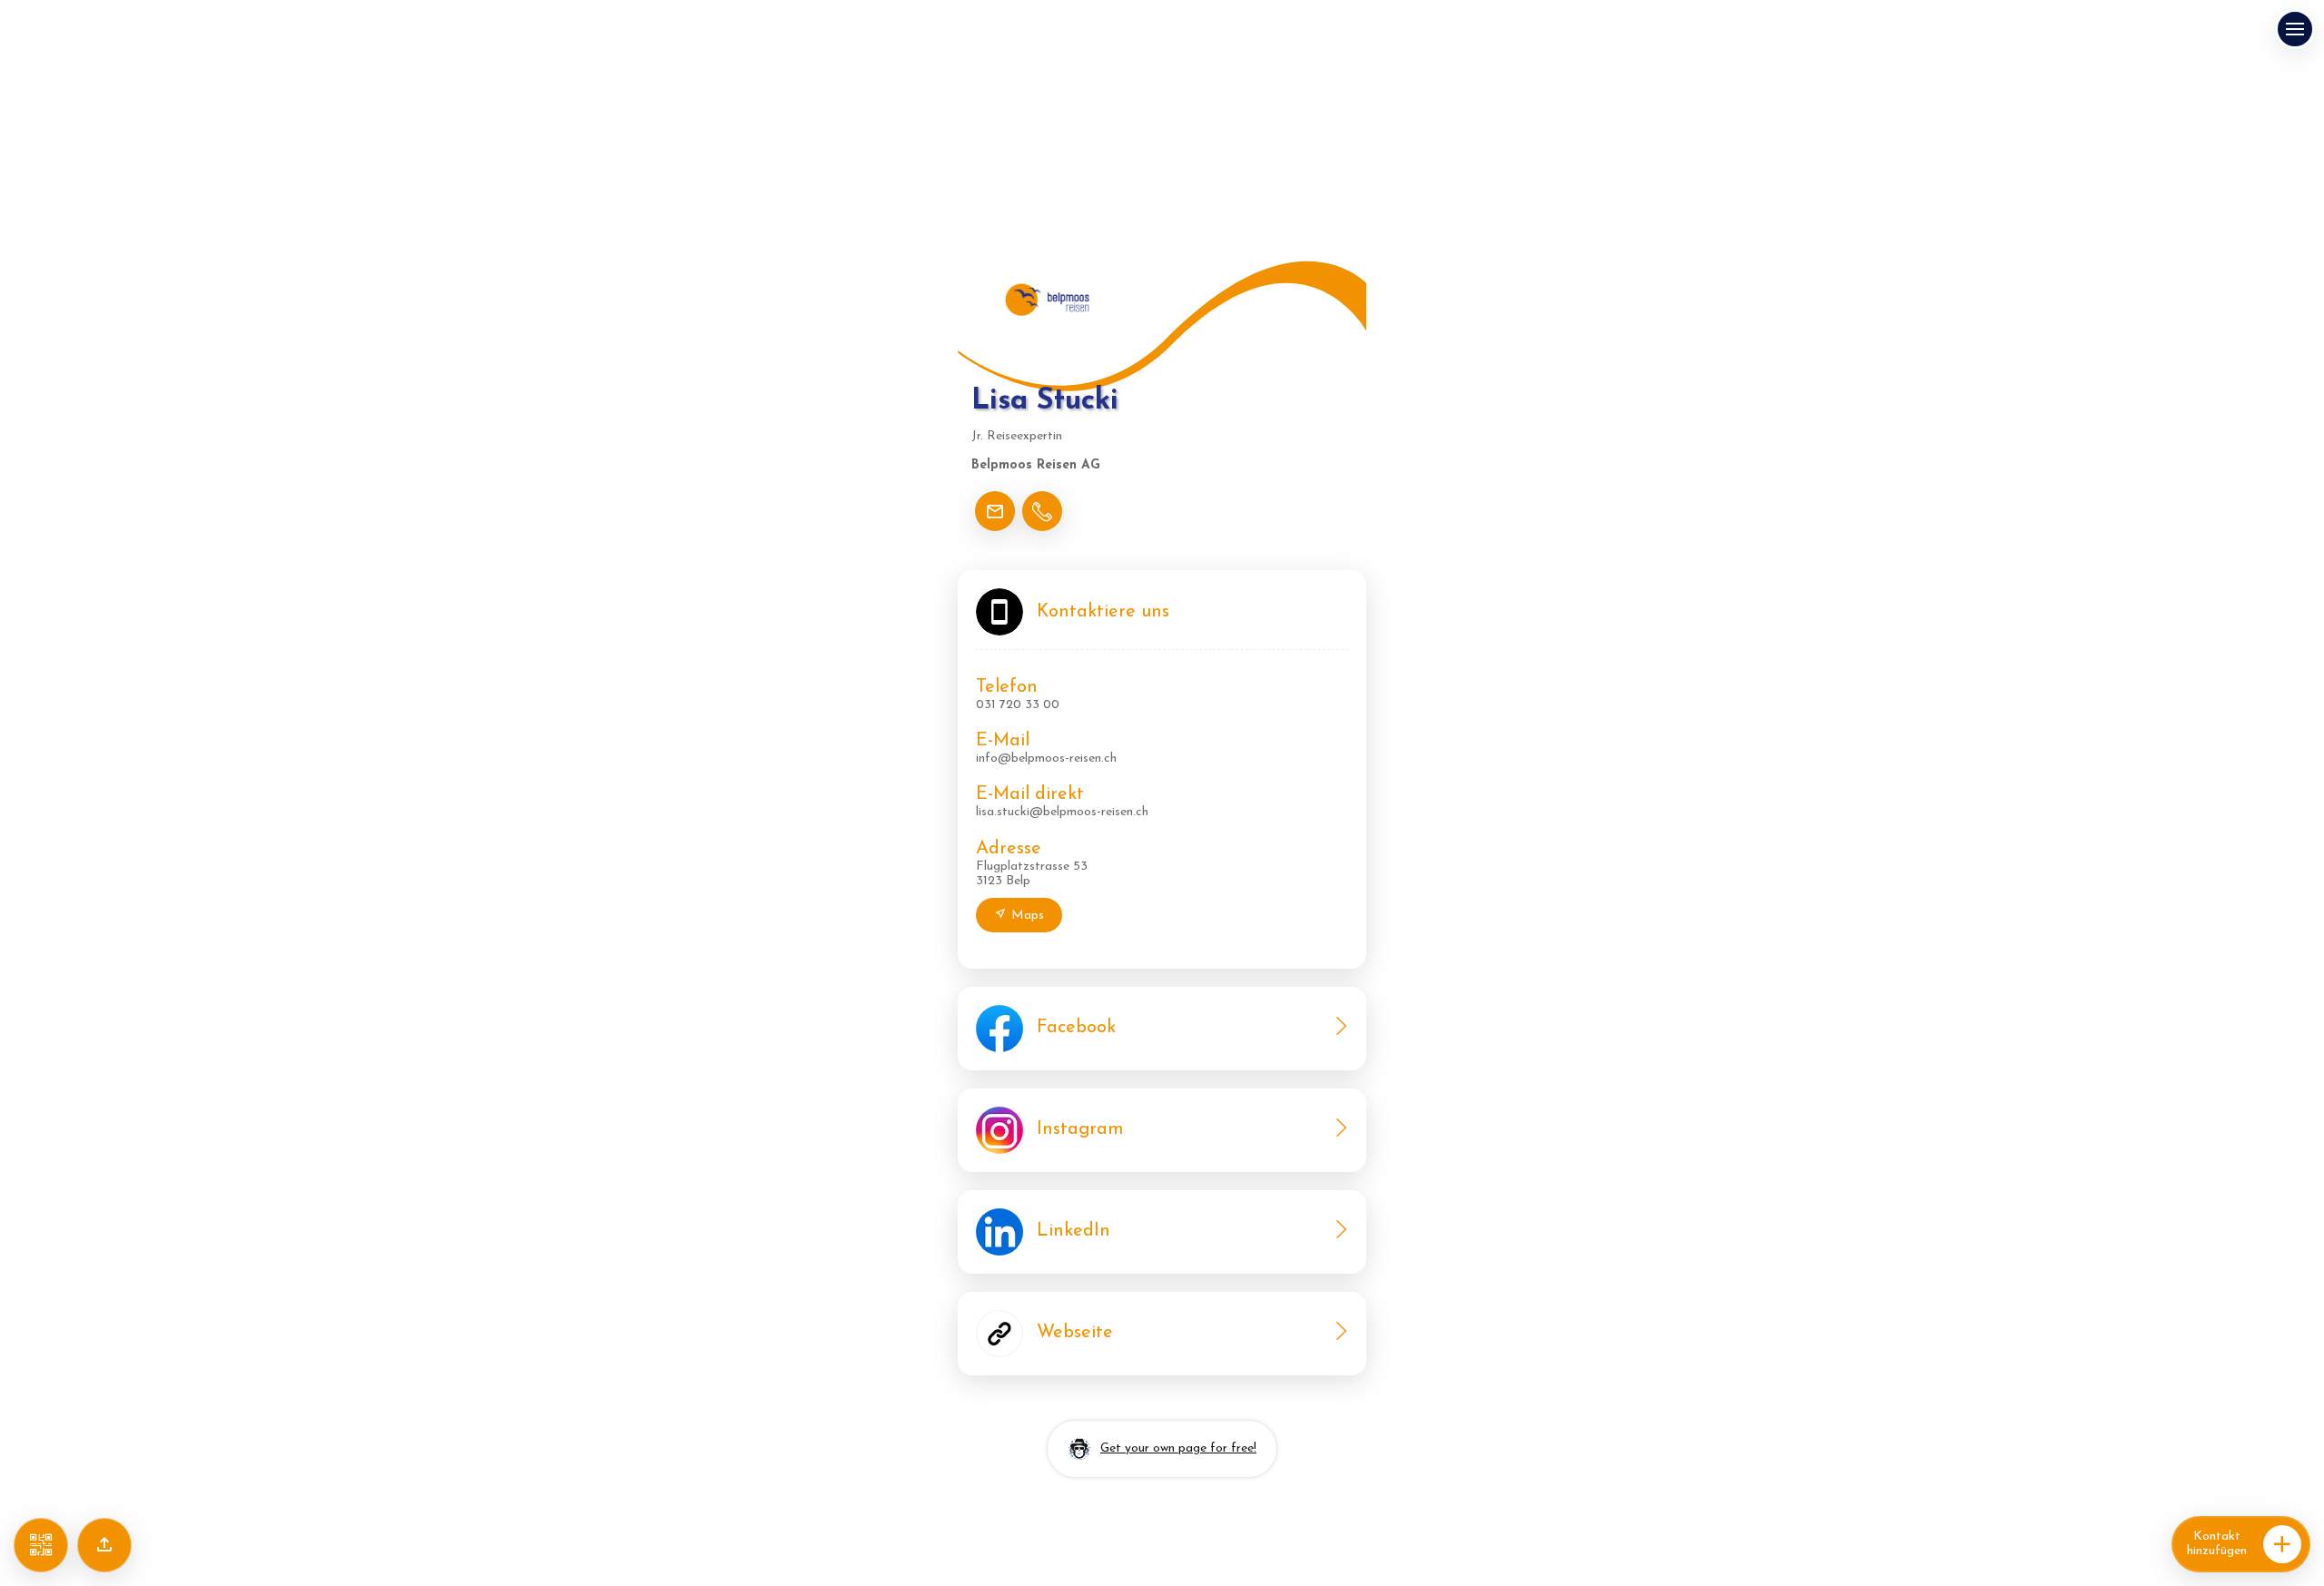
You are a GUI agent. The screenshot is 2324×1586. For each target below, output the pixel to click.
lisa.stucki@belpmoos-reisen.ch (1062, 812)
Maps (1028, 916)
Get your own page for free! (1178, 1448)
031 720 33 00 (1018, 705)
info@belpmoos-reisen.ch (1046, 759)
